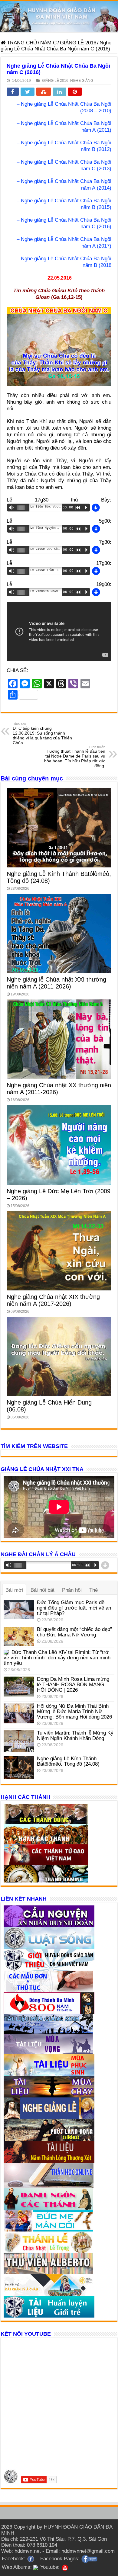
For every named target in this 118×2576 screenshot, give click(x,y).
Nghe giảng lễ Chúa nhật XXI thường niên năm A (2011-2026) (56, 983)
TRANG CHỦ (21, 43)
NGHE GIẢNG (82, 81)
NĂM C (48, 43)
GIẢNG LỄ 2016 (78, 43)
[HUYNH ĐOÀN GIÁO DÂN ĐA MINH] (59, 17)
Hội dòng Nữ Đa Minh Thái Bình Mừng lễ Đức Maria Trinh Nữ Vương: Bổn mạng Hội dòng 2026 (74, 1711)
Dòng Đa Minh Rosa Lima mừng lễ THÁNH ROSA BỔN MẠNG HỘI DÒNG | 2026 (73, 1685)
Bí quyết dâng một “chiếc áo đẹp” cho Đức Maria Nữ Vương (74, 1632)
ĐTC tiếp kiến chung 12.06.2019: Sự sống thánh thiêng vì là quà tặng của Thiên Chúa (42, 734)
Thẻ (93, 1590)
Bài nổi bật (43, 1590)
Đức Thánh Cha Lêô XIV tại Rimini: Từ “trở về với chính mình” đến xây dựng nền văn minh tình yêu (57, 1658)
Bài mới (14, 1590)
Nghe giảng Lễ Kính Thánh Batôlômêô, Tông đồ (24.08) (68, 1761)
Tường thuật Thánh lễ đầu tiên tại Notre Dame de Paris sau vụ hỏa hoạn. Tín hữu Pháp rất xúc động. (75, 757)
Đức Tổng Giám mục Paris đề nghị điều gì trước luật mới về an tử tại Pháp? (74, 1608)
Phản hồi (72, 1590)
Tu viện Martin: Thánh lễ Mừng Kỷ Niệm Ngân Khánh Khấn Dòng (75, 1736)
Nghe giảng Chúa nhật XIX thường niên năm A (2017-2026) (53, 1300)
